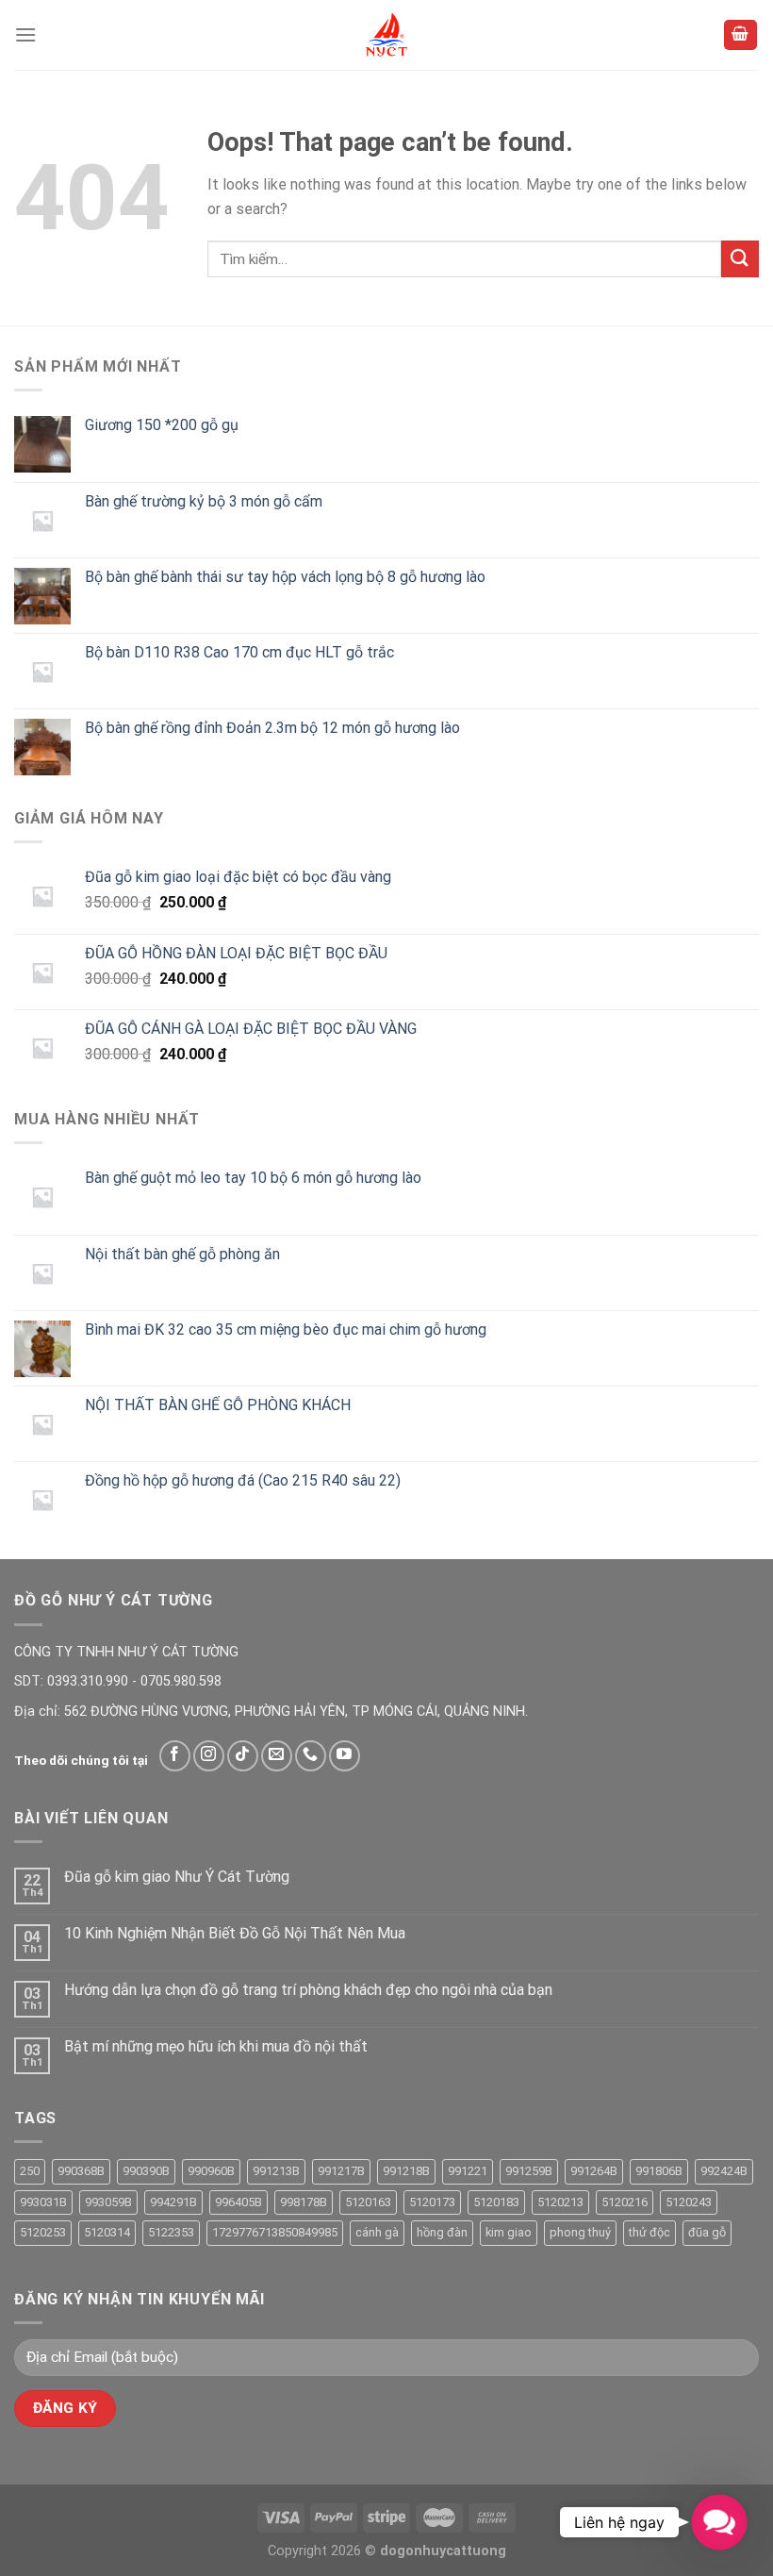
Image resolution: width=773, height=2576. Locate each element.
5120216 (625, 2202)
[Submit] (740, 259)
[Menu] (25, 34)
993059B (108, 2202)
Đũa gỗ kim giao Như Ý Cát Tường (177, 1877)
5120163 (368, 2202)
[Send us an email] (277, 1756)
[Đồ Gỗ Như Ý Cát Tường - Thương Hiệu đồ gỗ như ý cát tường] (386, 35)
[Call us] (311, 1756)
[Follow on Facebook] (175, 1756)
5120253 (43, 2232)
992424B (724, 2171)
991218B (406, 2171)
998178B (304, 2202)
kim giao (509, 2232)
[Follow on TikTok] (243, 1756)
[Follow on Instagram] (209, 1756)
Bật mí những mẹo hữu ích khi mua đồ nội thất (216, 2046)
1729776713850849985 (275, 2232)
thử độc (650, 2232)
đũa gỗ (707, 2232)
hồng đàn (442, 2232)
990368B (81, 2171)
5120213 (560, 2202)
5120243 (689, 2202)
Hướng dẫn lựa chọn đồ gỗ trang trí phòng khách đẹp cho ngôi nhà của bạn (308, 1990)
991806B (659, 2171)
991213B (276, 2171)
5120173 (432, 2202)
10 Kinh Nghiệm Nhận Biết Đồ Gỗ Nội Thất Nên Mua (235, 1933)
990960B (211, 2171)
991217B (341, 2171)
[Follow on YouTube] (345, 1756)
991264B (594, 2171)
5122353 (171, 2232)
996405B (238, 2202)
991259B (529, 2171)
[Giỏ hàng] (741, 35)
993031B (43, 2202)
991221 (468, 2171)
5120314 (107, 2232)
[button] (719, 2522)
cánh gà (377, 2232)
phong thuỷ (580, 2232)
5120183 (496, 2202)
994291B (173, 2202)
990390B (146, 2171)
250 (30, 2171)
